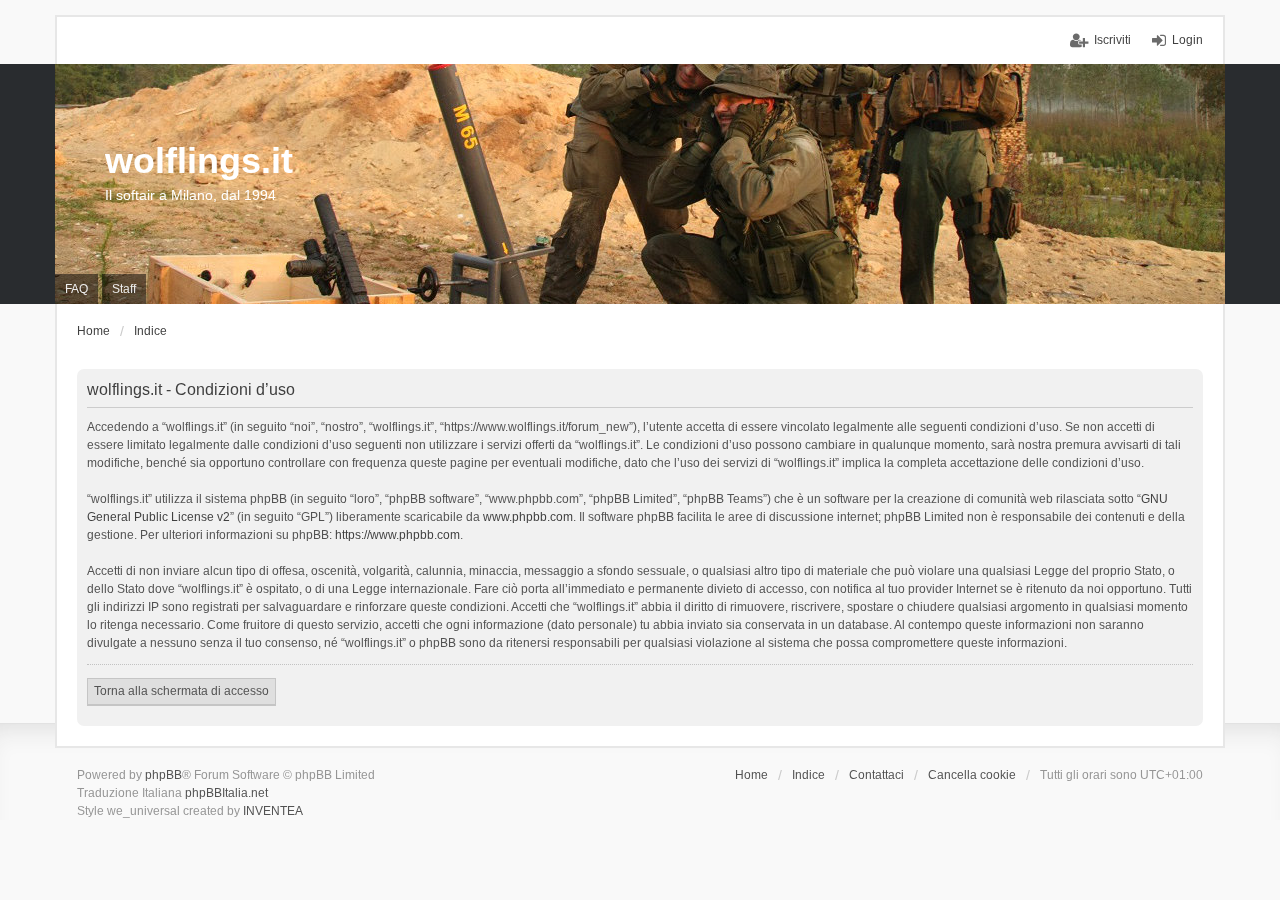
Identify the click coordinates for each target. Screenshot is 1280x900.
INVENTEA (273, 811)
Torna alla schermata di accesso (181, 691)
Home (751, 775)
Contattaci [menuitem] (876, 775)
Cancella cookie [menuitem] (972, 775)
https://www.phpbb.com (397, 535)
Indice (808, 775)
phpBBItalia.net (226, 793)
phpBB (163, 775)
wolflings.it (199, 160)
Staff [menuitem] (124, 289)
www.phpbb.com (528, 517)
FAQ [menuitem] (76, 289)
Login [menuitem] (1187, 40)
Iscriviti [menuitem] (1112, 40)
